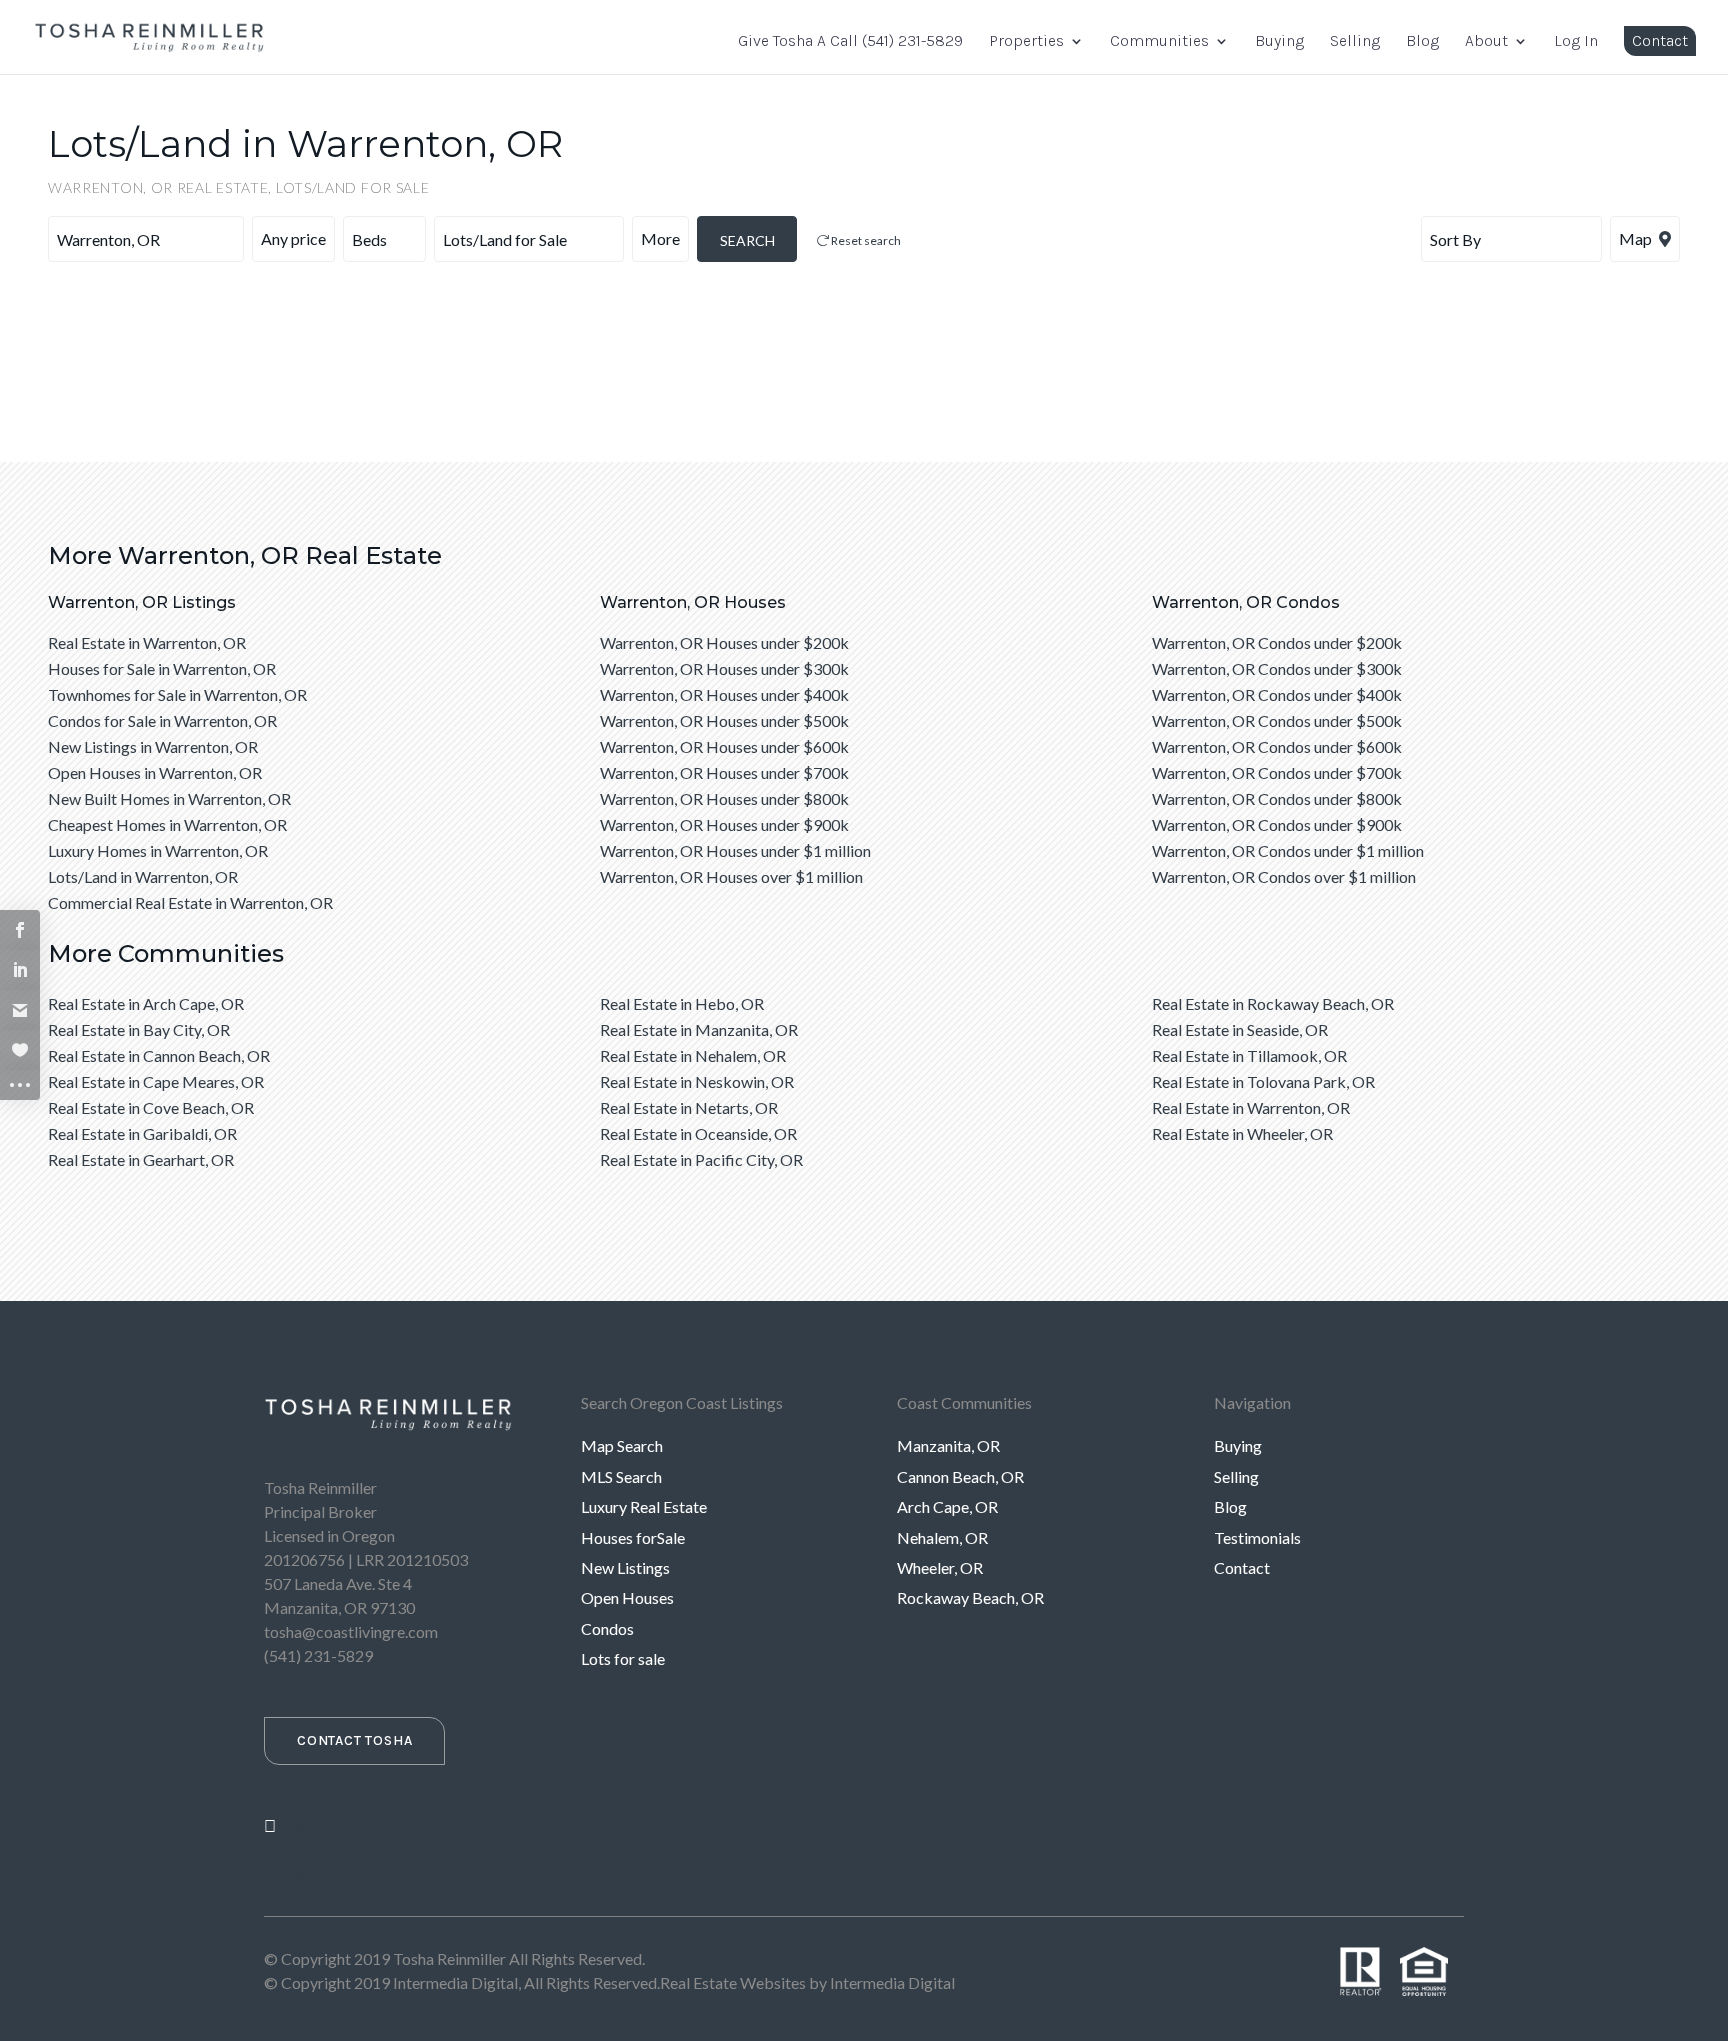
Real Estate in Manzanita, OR (699, 1029)
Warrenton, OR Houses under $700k (724, 772)
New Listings (625, 1567)
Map (1637, 238)
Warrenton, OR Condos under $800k (1277, 798)
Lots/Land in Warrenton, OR (143, 876)
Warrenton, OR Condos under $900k (1277, 824)
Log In (1576, 42)
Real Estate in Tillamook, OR (1249, 1055)
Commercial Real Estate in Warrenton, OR (190, 902)
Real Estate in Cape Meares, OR (156, 1081)
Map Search (622, 1445)
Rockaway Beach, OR (970, 1597)
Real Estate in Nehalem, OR (693, 1055)
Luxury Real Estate (644, 1506)
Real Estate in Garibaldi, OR (142, 1133)
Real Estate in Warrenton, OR (147, 642)
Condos (607, 1628)
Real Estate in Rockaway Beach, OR (1273, 1003)
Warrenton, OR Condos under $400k (1277, 694)
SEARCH (747, 240)
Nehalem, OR (942, 1537)
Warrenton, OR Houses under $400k (724, 694)
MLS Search (621, 1476)
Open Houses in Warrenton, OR (155, 772)
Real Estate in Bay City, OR (139, 1029)
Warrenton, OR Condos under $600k (1277, 746)
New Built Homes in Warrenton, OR (169, 798)
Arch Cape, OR (947, 1506)
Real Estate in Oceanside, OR (698, 1133)
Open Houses (627, 1597)
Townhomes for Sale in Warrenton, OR (177, 694)
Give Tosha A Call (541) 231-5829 (850, 42)
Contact (1660, 40)
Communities (1159, 42)
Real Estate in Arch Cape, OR (146, 1003)
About (1486, 42)
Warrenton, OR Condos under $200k (1277, 642)
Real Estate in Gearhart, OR (141, 1159)
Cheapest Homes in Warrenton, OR (167, 824)
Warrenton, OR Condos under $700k (1277, 772)
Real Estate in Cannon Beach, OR (159, 1055)
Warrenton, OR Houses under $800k (724, 798)
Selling (1355, 42)
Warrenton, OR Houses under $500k (724, 720)
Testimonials (1257, 1537)
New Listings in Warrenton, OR (153, 746)
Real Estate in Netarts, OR (689, 1107)
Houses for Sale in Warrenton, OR (162, 668)
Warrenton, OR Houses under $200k (724, 642)
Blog (1422, 42)
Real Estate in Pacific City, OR (701, 1159)
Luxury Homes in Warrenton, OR (158, 850)
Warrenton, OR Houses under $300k (724, 668)
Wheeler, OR (940, 1567)
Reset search (865, 240)
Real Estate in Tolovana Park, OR (1263, 1081)
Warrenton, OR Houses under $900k (724, 824)
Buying (1279, 42)
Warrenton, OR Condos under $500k (1277, 720)
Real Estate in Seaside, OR (1240, 1029)
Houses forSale (633, 1537)
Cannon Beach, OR (960, 1476)
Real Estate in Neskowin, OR (697, 1081)
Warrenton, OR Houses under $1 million (735, 850)
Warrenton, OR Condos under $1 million (1288, 850)
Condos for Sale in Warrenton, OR (162, 720)
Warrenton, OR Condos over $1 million (1284, 876)
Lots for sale (623, 1658)
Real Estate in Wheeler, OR (1242, 1133)
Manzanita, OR (948, 1445)
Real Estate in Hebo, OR (682, 1003)
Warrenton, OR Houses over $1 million (731, 876)
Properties (1026, 42)
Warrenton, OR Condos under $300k (1277, 668)
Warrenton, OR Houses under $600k (724, 746)
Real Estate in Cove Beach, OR (151, 1107)
